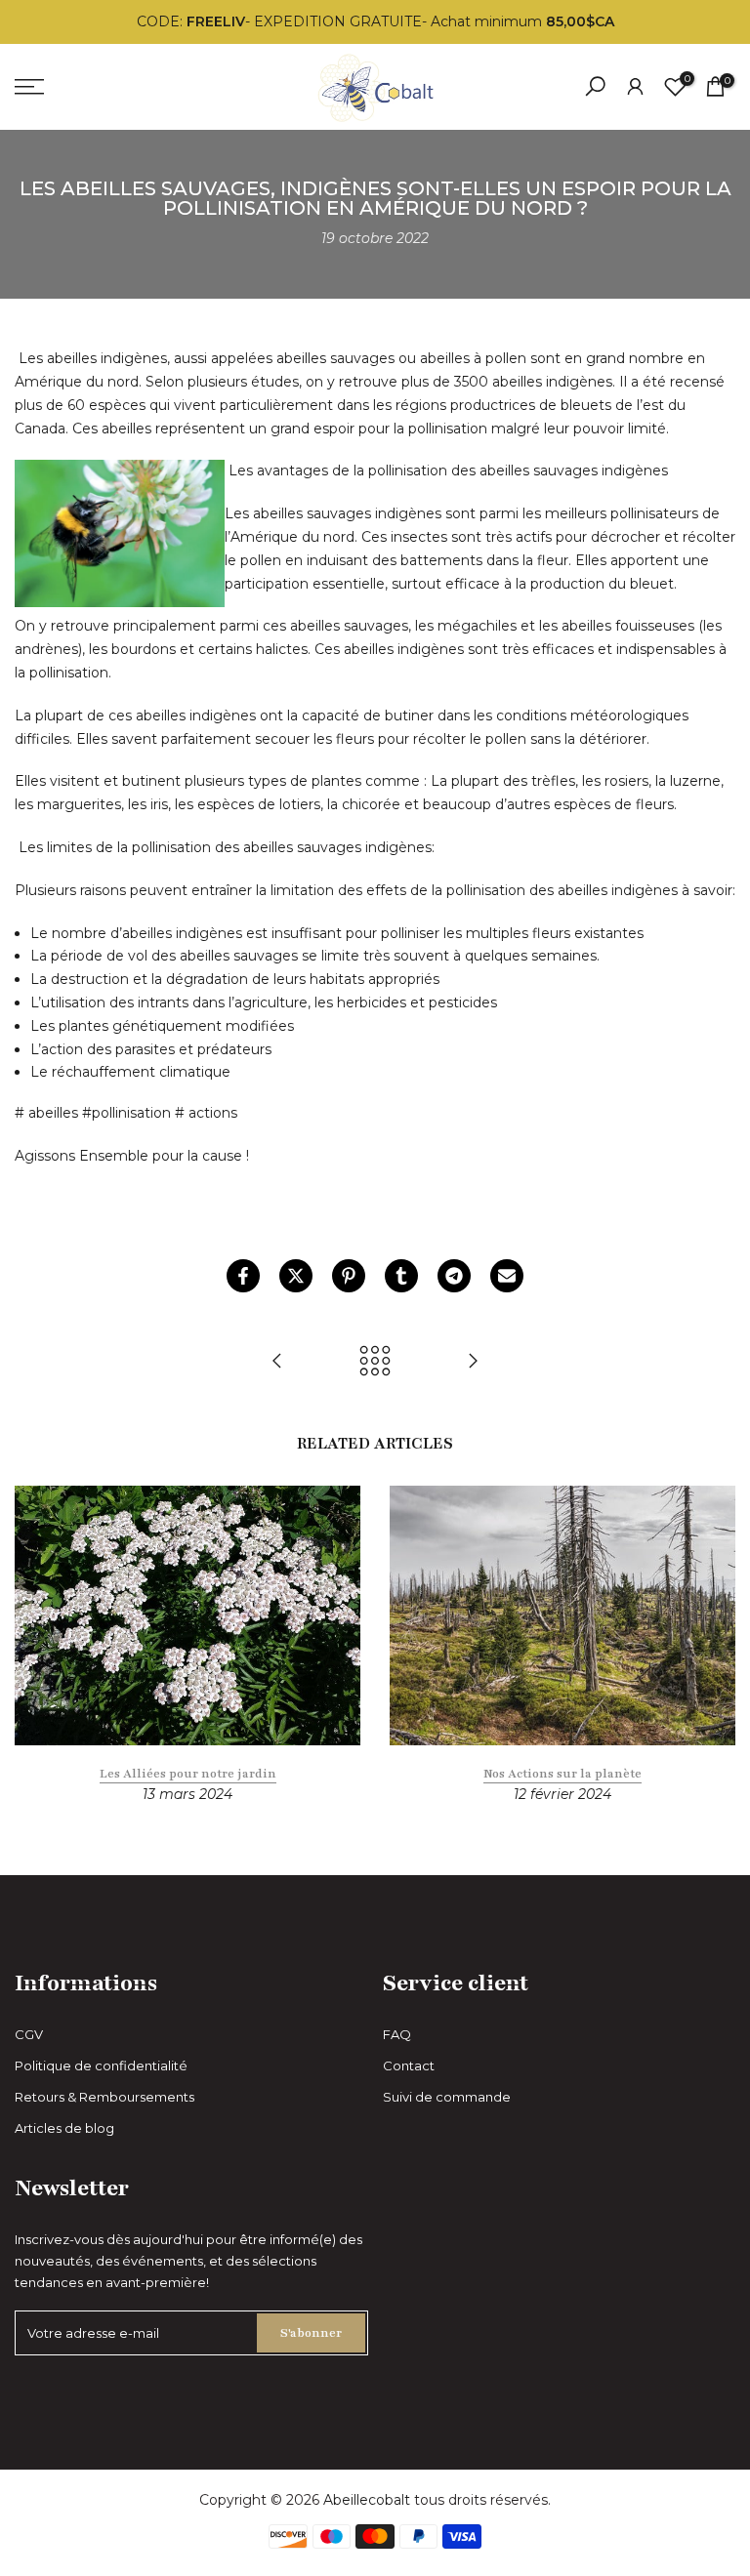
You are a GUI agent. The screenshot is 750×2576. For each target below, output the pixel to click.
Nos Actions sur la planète (562, 1774)
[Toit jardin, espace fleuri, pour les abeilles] (473, 1362)
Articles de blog (64, 2128)
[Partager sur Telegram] (454, 1276)
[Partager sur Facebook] (243, 1276)
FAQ (397, 2034)
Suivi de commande (447, 2097)
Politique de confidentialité (101, 2065)
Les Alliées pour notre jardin (188, 1774)
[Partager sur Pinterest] (349, 1276)
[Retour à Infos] (375, 1362)
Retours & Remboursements (104, 2097)
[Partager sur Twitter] (296, 1276)
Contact (409, 2065)
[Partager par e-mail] (507, 1276)
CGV (29, 2034)
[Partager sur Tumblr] (401, 1276)
